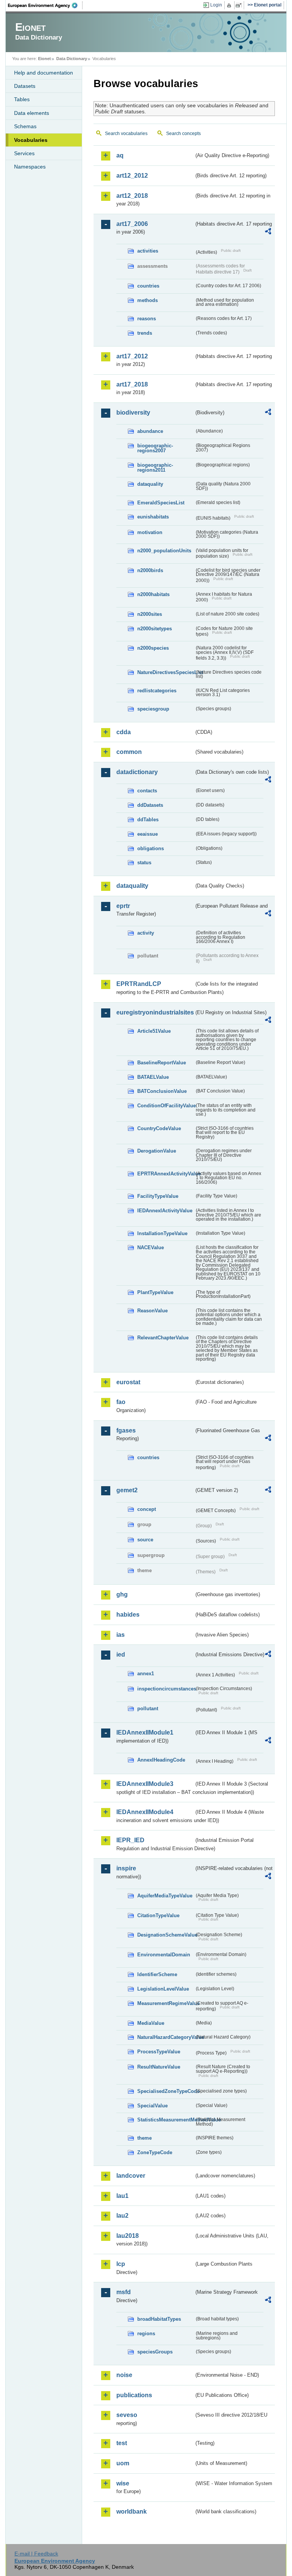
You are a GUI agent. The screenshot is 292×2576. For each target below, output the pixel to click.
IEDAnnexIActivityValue (165, 1211)
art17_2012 (132, 356)
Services (24, 153)
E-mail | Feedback (36, 2554)
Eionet (44, 59)
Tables (22, 99)
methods (148, 300)
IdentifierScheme (157, 1974)
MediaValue (151, 2023)
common (129, 752)
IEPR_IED (130, 1840)
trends (145, 333)
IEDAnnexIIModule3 (145, 1784)
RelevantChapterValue (163, 1338)
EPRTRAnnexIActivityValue (166, 1174)
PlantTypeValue (155, 1292)
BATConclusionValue (162, 1091)
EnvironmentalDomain (164, 1955)
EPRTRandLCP (139, 984)
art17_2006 (132, 224)
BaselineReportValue (162, 1063)
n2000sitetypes (155, 629)
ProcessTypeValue (159, 2052)
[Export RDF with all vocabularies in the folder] (268, 232)
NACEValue (151, 1247)
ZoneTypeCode (155, 2152)
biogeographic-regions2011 (155, 467)
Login (216, 5)
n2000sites (150, 614)
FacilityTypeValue (158, 1196)
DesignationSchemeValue (166, 1935)
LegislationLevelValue (163, 1989)
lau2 (122, 2216)
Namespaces (30, 167)
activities (148, 251)
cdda (124, 732)
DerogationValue (157, 1151)
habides (128, 1615)
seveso (127, 2415)
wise (123, 2483)
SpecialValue (152, 2106)
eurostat (128, 1382)
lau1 (122, 2196)
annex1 (146, 1674)
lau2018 (128, 2236)
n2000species (153, 648)
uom (123, 2463)
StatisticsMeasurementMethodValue (166, 2120)
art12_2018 (132, 196)
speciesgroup (153, 709)
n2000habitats (153, 594)
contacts (147, 791)
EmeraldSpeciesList (161, 503)
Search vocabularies (126, 134)
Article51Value (154, 1031)
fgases (126, 1430)
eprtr (123, 906)
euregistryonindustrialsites (155, 1012)
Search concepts (183, 134)
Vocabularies (31, 140)
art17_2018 (132, 384)
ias (121, 1635)
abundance (150, 431)
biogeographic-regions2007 (155, 448)
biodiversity (133, 413)
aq (120, 155)
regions (146, 2334)
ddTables (148, 820)
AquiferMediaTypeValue (165, 1896)
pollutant (148, 1709)
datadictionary (137, 772)
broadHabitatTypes (159, 2319)
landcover (131, 2176)
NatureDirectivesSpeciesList (166, 672)
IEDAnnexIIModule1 (145, 1732)
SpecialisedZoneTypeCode (166, 2091)
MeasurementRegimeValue (166, 2003)
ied (121, 1655)
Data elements (32, 113)
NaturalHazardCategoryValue (166, 2037)
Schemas (25, 126)
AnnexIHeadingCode (161, 1760)
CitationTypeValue (158, 1915)
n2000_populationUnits (164, 551)
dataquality (150, 484)
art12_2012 (132, 176)
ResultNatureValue (159, 2067)
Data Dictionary (72, 59)
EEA (45, 5)
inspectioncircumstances (166, 1689)
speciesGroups (155, 2352)
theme (144, 2138)
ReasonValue (152, 1311)
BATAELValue (153, 1077)
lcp (121, 2264)
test (122, 2443)
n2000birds (150, 570)
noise (124, 2375)
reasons (147, 319)
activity (146, 933)
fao (121, 1402)
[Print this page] (230, 5)
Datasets (25, 86)
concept (147, 1509)
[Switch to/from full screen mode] (240, 5)
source (145, 1540)
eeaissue (148, 834)
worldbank (132, 2512)
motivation (150, 532)
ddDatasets (150, 805)
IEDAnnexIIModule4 (145, 1812)
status (144, 863)
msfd (124, 2292)
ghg (122, 1594)
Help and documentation (44, 73)
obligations (151, 848)
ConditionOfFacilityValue (166, 1106)
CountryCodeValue (159, 1128)
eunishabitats (153, 517)
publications (134, 2395)
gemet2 (127, 1490)
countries (148, 286)
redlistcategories (157, 691)
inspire (126, 1868)
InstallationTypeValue (162, 1233)
